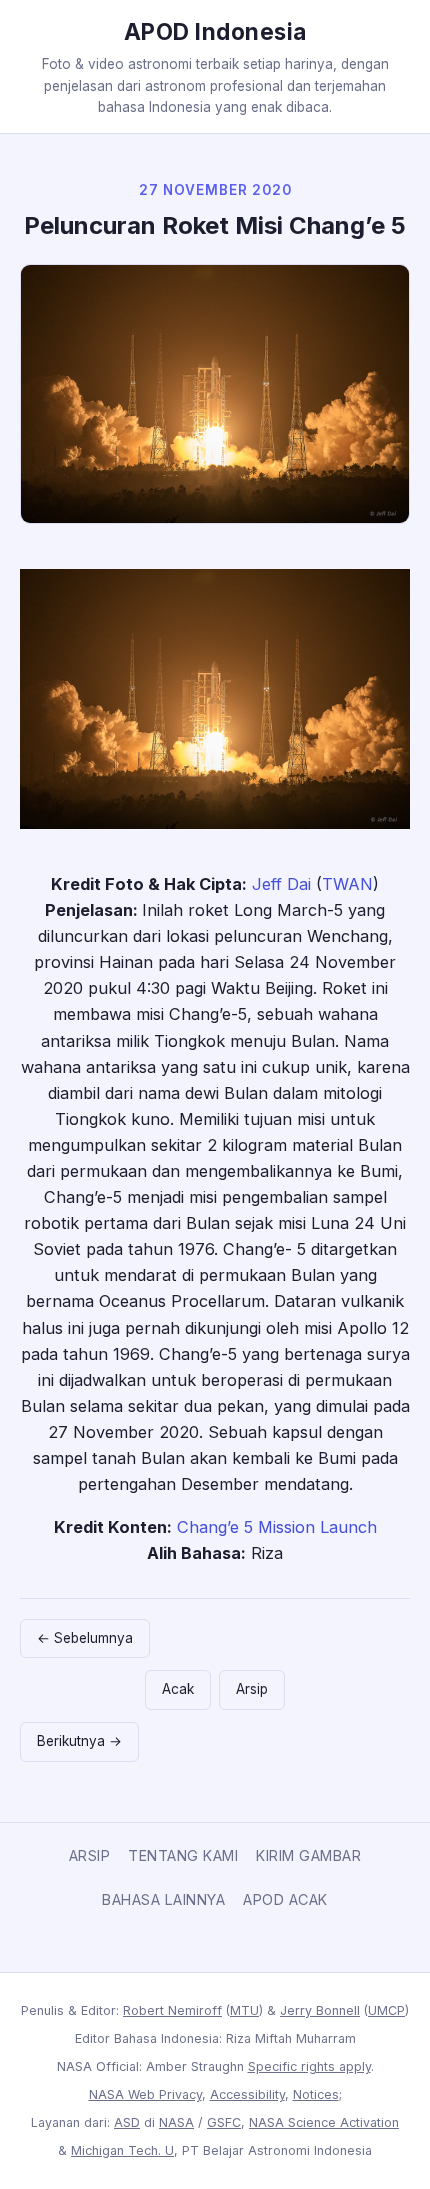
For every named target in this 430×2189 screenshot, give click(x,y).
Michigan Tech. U (122, 2150)
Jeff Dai (281, 884)
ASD (127, 2122)
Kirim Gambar (308, 1855)
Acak (178, 1689)
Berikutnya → (79, 1741)
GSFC (224, 2122)
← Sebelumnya (85, 1638)
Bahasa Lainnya (163, 1899)
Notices (316, 2094)
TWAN (347, 884)
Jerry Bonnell (320, 2010)
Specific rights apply (309, 2066)
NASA (176, 2122)
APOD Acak (285, 1899)
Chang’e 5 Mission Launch (277, 1527)
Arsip (252, 1689)
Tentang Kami (183, 1855)
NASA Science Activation (324, 2122)
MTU (244, 2010)
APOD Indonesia (215, 31)
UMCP (386, 2010)
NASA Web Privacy (145, 2094)
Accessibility (247, 2094)
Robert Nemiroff (172, 2010)
